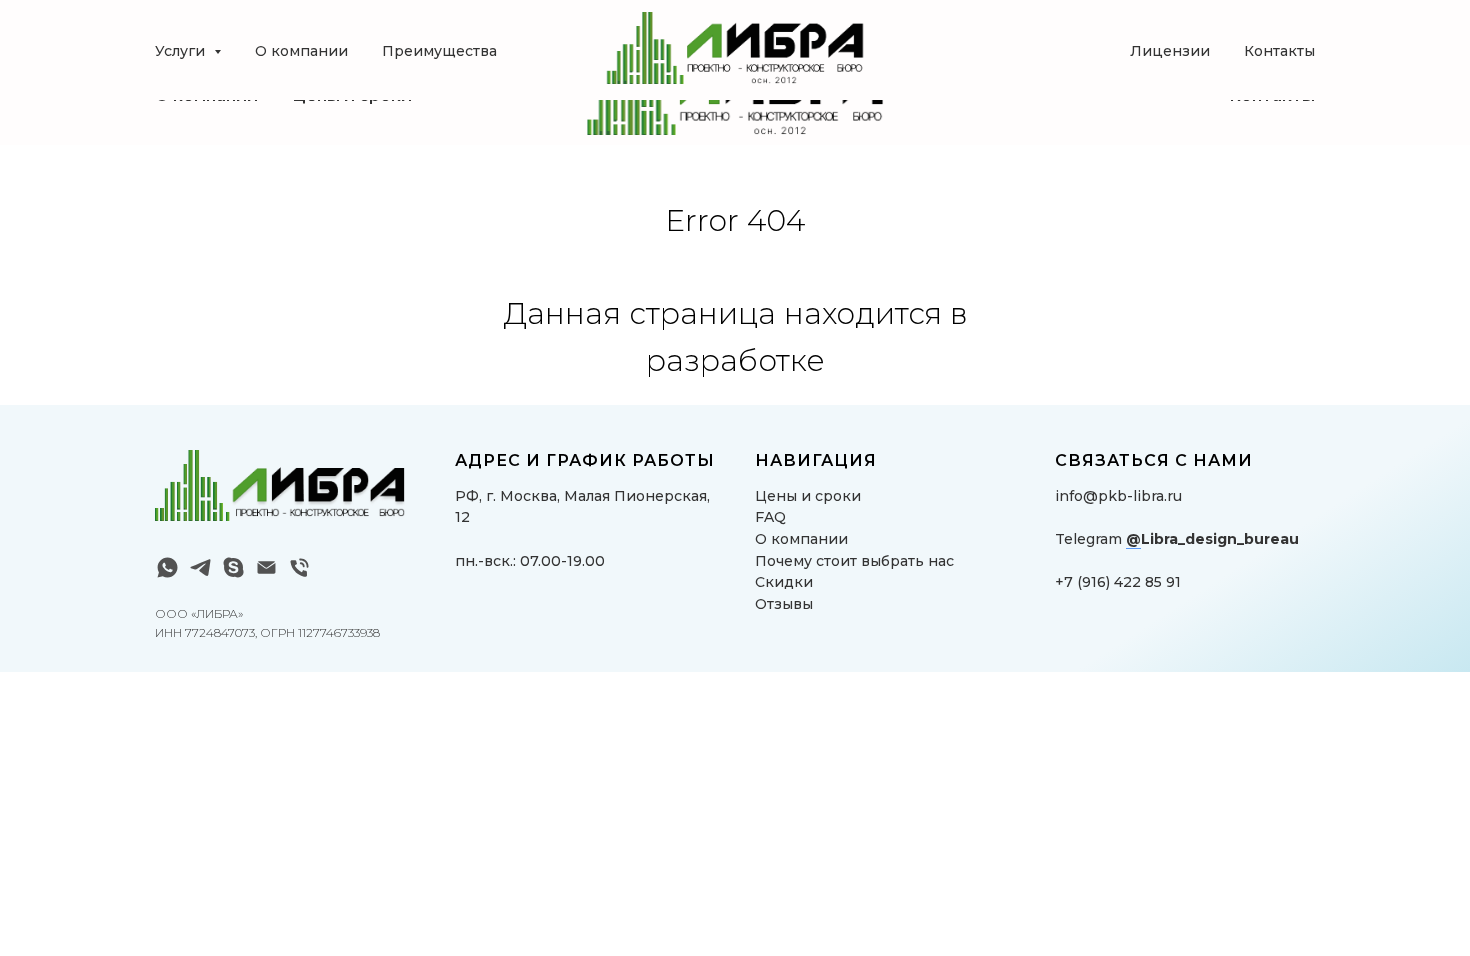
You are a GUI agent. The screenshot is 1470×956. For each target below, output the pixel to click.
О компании (301, 51)
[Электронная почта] (266, 567)
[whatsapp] (167, 567)
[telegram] (200, 567)
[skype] (233, 567)
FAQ (770, 517)
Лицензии (1170, 51)
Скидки (784, 582)
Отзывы (784, 604)
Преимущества (439, 51)
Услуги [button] (182, 51)
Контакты (1279, 51)
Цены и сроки (808, 496)
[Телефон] (299, 567)
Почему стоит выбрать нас (854, 561)
